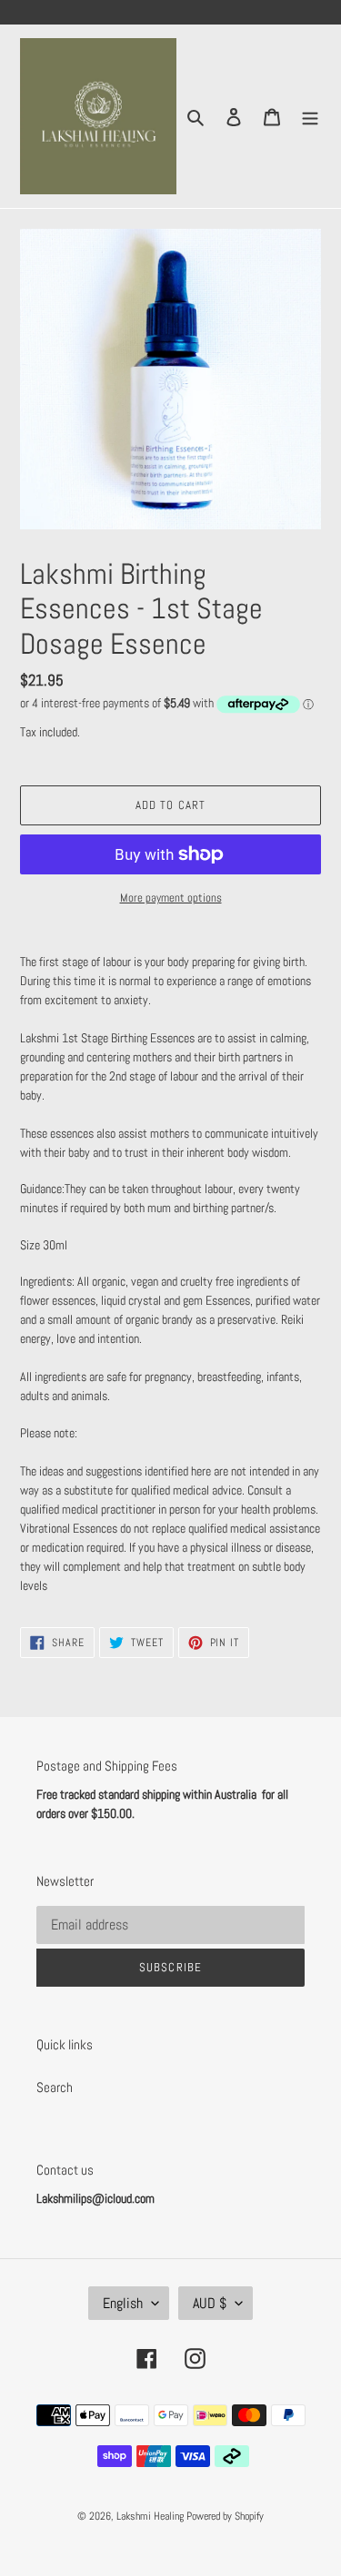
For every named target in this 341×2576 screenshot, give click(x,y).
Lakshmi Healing (151, 2516)
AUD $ (210, 2303)
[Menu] (310, 117)
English (123, 2303)
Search (55, 2087)
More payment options (171, 898)
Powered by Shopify (225, 2516)
